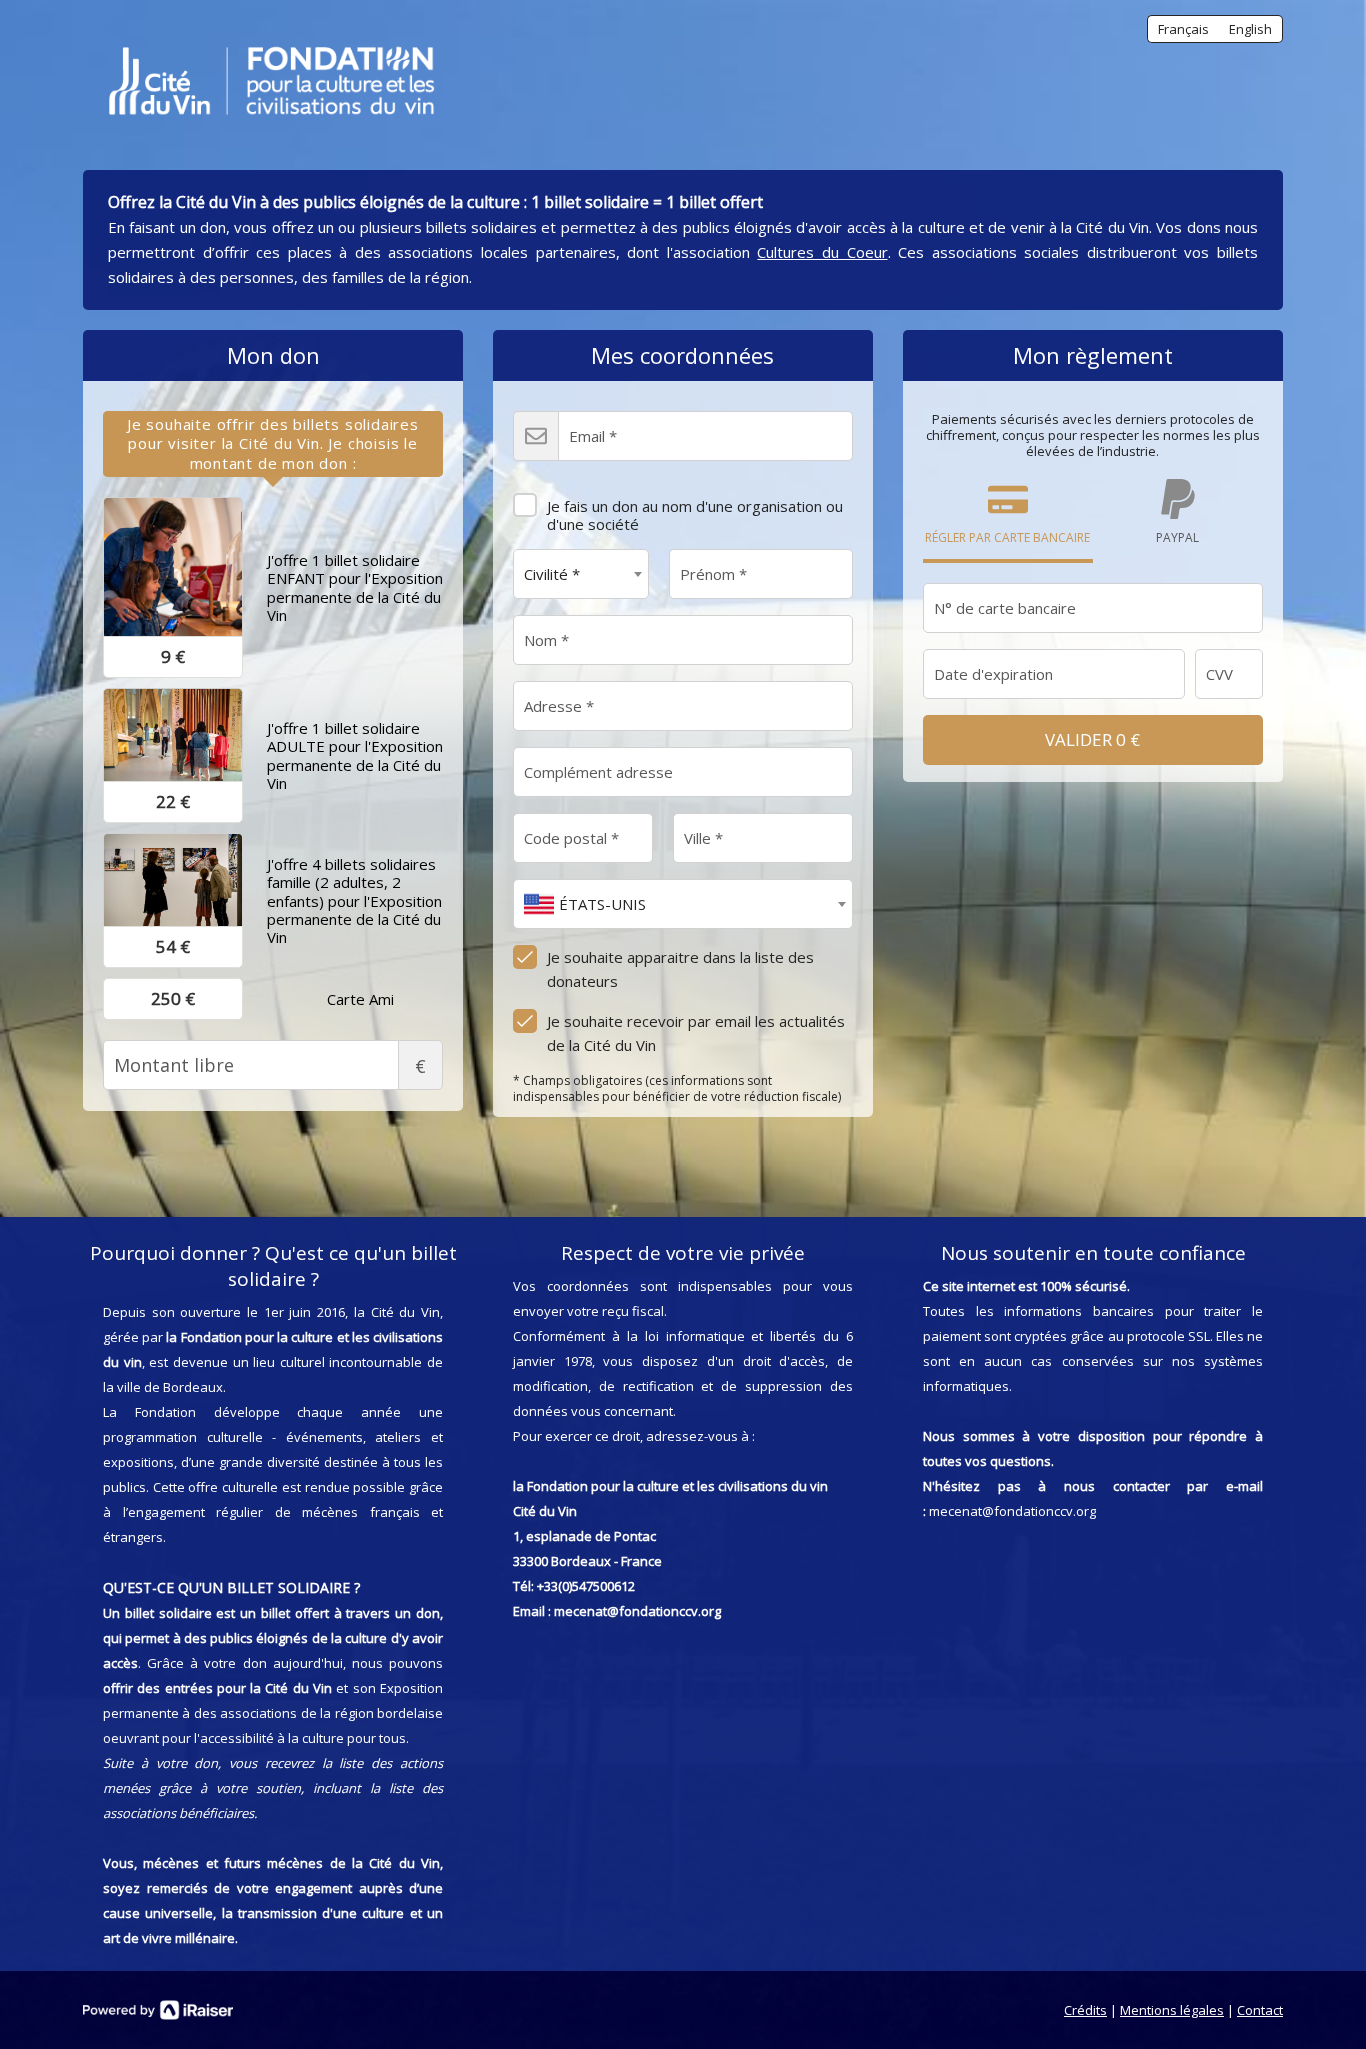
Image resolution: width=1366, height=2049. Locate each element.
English (1250, 29)
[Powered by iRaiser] (158, 2010)
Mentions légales (1172, 2010)
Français (1183, 29)
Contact (1260, 2010)
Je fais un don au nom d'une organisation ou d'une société (695, 515)
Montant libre (420, 1066)
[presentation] (273, 444)
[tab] (273, 444)
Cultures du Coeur (822, 252)
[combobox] (581, 574)
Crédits (1085, 2010)
